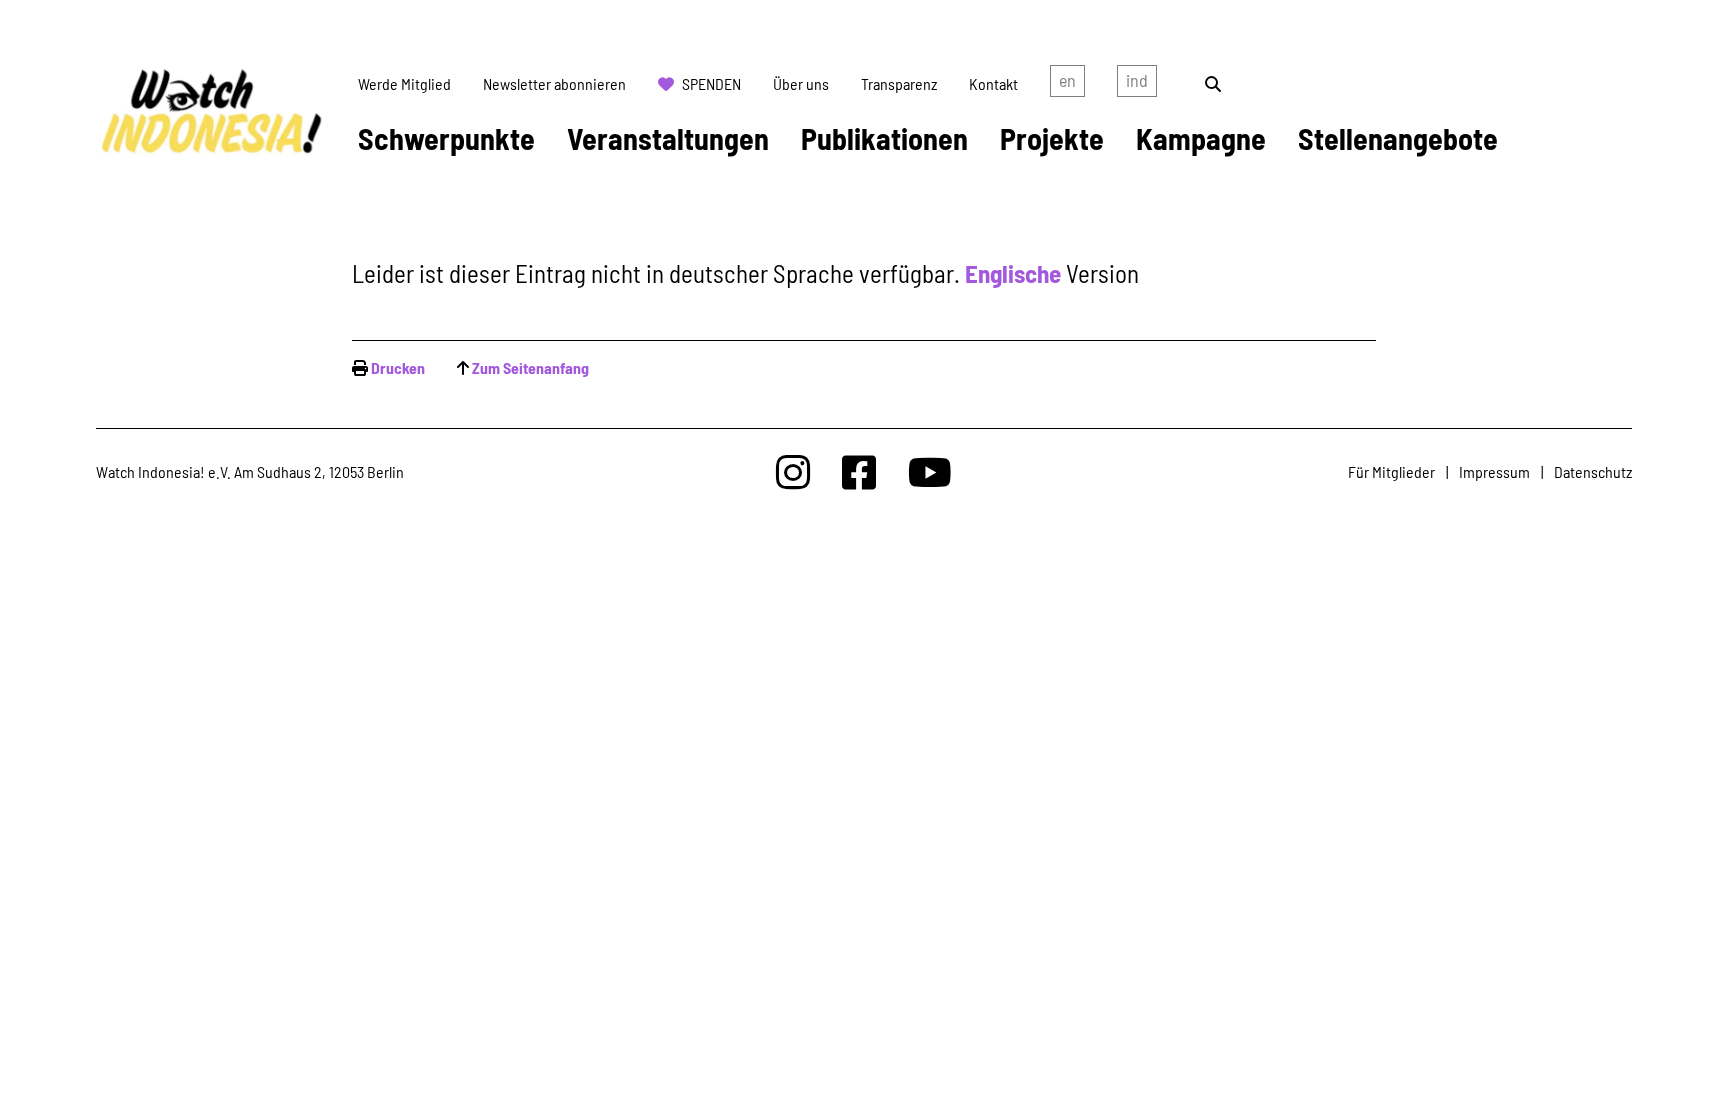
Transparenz (899, 83)
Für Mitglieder (1391, 471)
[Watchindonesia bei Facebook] (859, 471)
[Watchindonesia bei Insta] (793, 471)
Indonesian (1137, 84)
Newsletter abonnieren (554, 83)
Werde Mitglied (404, 83)
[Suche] (1213, 83)
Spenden (711, 83)
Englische (1013, 273)
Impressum (1494, 471)
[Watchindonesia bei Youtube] (930, 471)
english (1067, 84)
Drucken (398, 367)
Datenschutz (1593, 471)
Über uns (801, 83)
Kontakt (993, 83)
